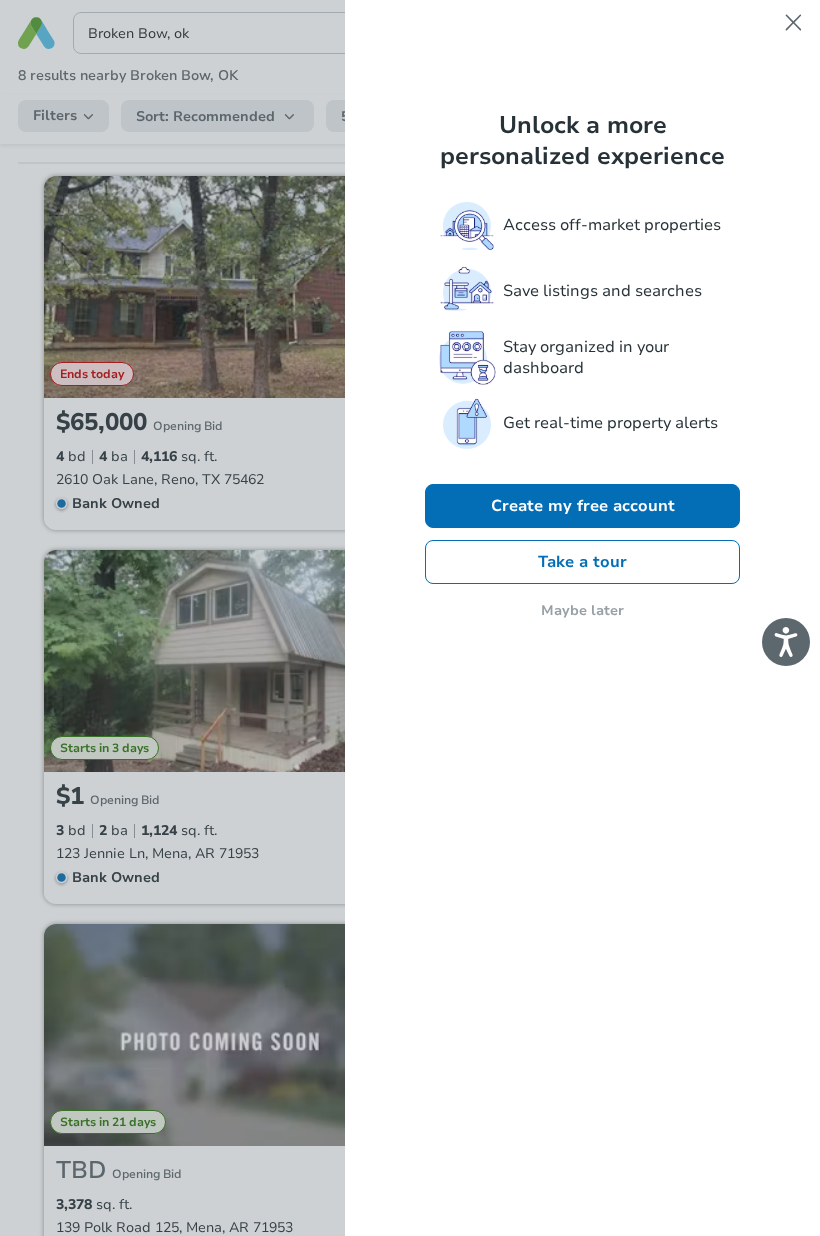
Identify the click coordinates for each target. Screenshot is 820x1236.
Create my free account (583, 506)
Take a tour (582, 562)
